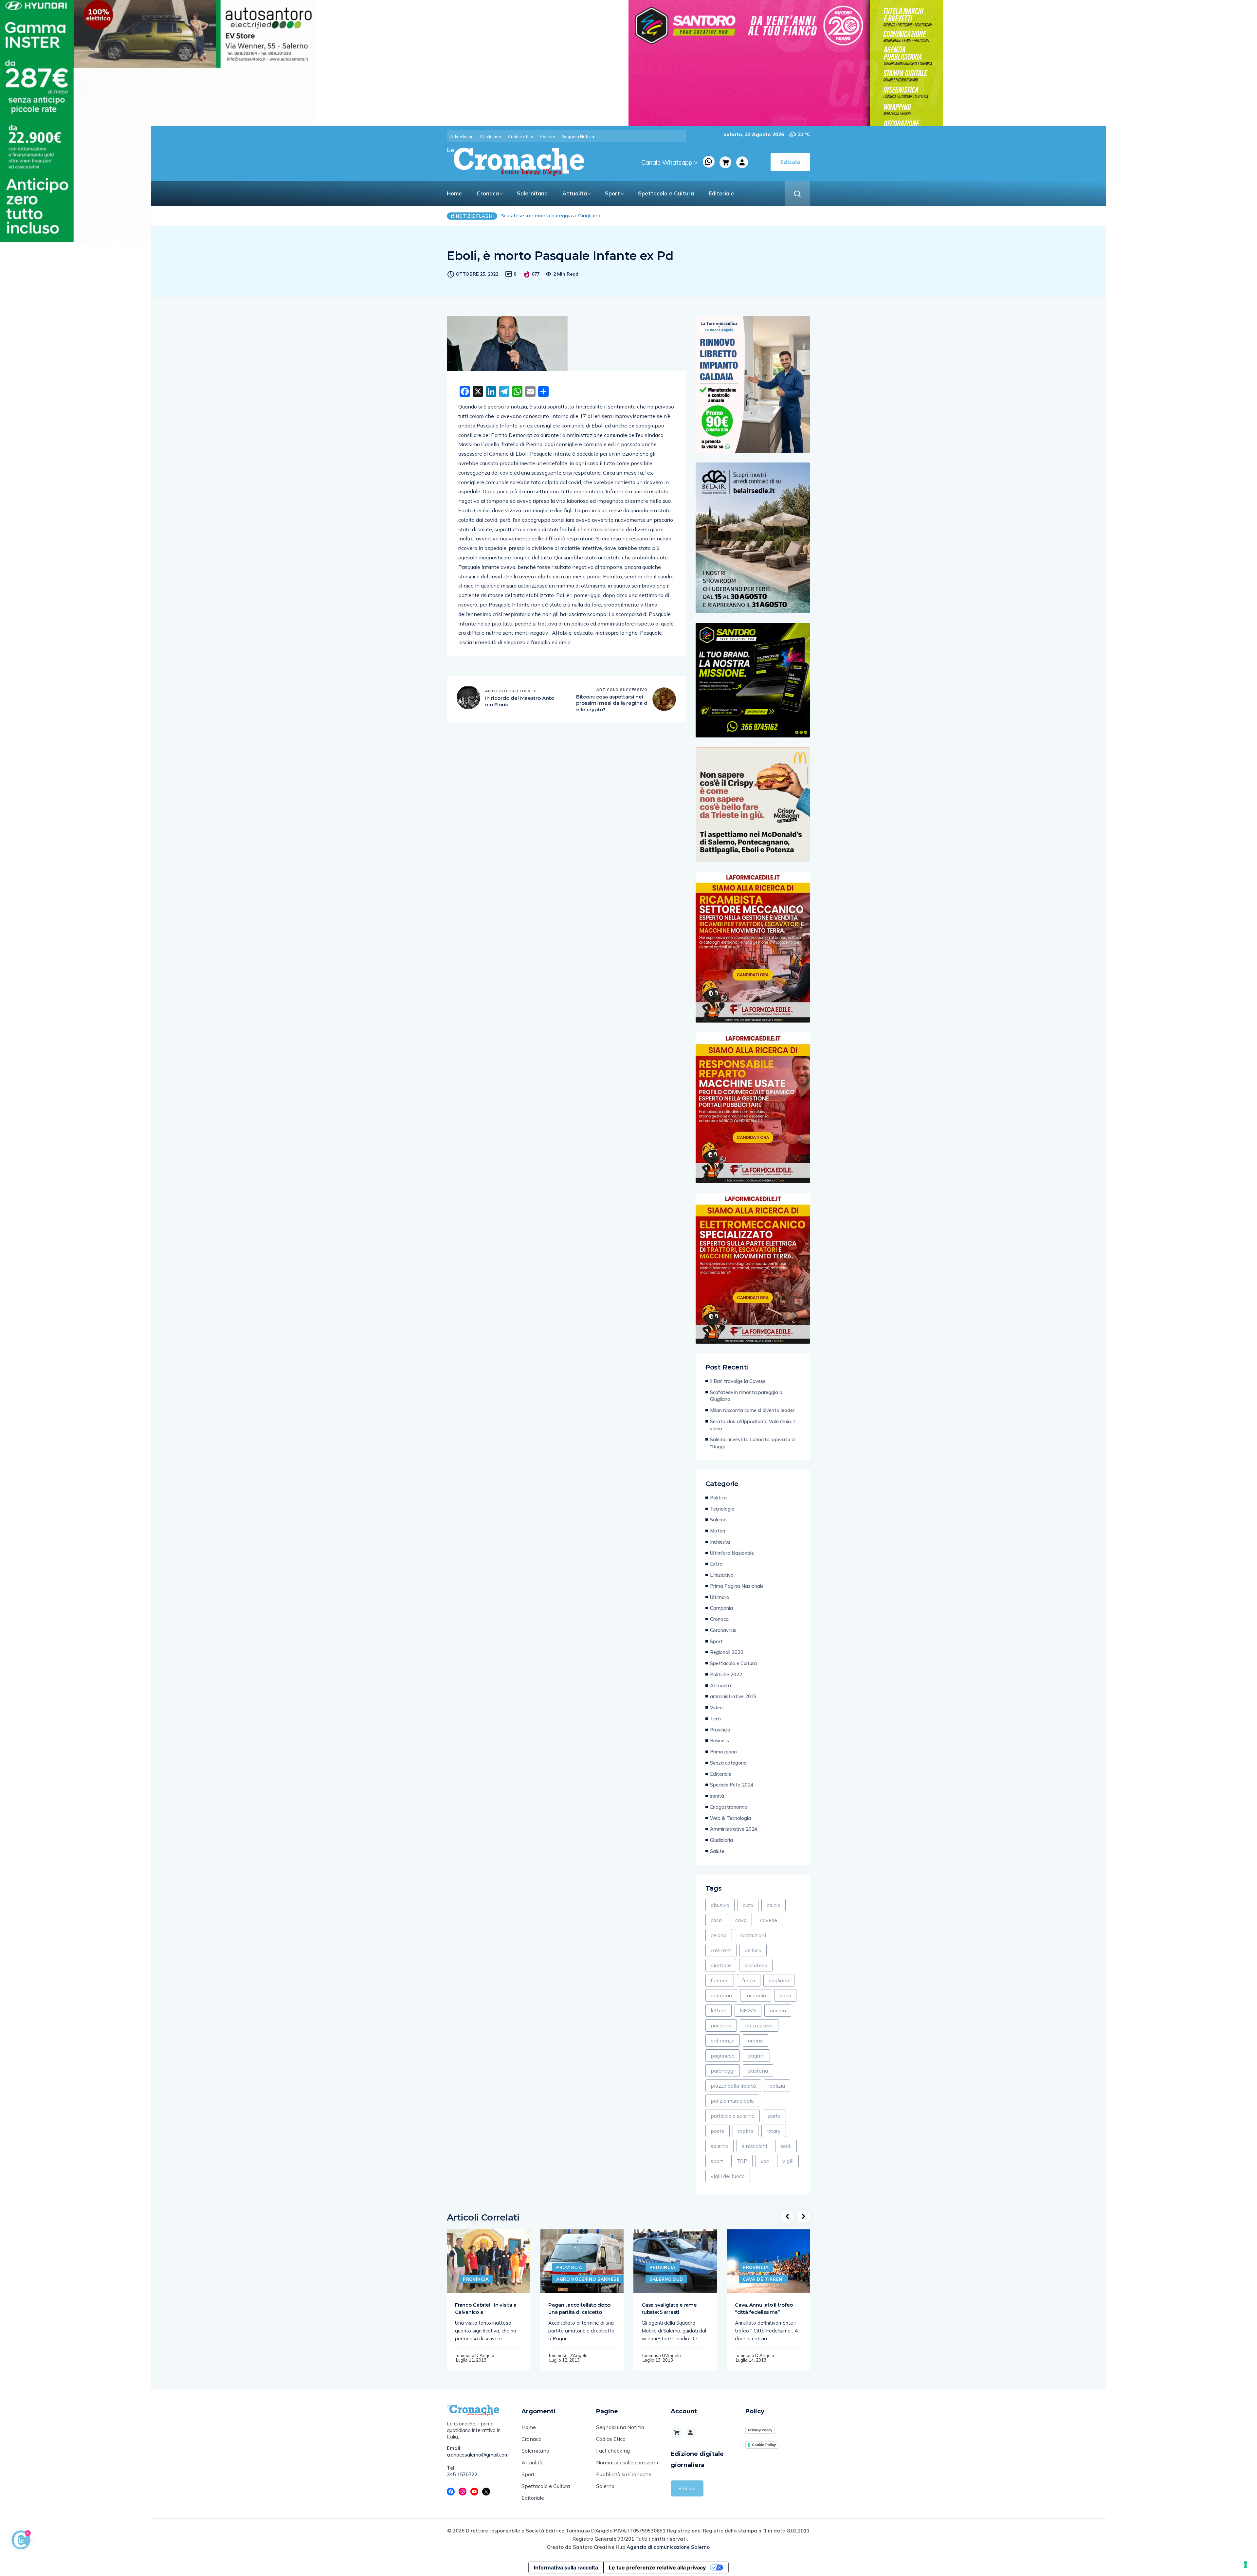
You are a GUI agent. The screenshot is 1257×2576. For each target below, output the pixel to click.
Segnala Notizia (578, 136)
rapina (746, 2131)
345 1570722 (462, 2474)
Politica (718, 1498)
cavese (769, 1920)
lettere (719, 2010)
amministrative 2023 (733, 1696)
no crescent (759, 2025)
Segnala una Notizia (620, 2427)
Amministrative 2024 (734, 1829)
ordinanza (723, 2041)
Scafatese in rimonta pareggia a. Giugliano (747, 1396)
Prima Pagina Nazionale (737, 1586)
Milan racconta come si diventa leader (752, 1410)
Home (454, 193)
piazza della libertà (733, 2086)
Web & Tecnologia (730, 1818)
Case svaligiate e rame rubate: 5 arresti (669, 2308)
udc (765, 2161)
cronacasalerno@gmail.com (478, 2455)
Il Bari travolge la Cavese (530, 216)
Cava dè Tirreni (763, 2279)
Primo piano (723, 1752)
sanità (717, 1796)
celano (719, 1935)
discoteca (756, 1965)
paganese (723, 2056)
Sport (612, 193)
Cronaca (488, 193)
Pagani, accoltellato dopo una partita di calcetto (579, 2308)
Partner (548, 136)
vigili (788, 2161)
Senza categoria (728, 1763)
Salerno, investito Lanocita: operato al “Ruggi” (753, 1443)
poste (718, 2131)
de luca (753, 1950)
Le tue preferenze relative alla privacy (657, 2567)
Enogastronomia (729, 1807)
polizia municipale (732, 2101)
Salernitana (532, 193)
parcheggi (723, 2071)
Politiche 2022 (726, 1674)
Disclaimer (491, 136)
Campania (721, 1608)
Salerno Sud (666, 2279)
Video (716, 1707)
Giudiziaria (721, 1840)
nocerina (721, 2025)
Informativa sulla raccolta (566, 2567)
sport (717, 2161)
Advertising (462, 136)
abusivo (720, 1905)
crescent (721, 1950)
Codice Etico (611, 2439)
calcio (774, 1905)
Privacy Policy (760, 2430)
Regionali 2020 (727, 1652)
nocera (778, 2010)
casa (716, 1920)
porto (774, 2116)
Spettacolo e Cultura (666, 193)
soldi (786, 2146)
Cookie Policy (764, 2445)
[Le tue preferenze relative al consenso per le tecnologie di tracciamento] (1246, 2565)
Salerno (718, 1520)
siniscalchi (754, 2146)
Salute (717, 1851)
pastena (758, 2071)
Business (720, 1741)
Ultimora (720, 1597)
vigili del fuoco (728, 2176)
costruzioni (753, 1935)
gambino (721, 1995)
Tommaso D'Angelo (475, 2355)
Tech (715, 1719)
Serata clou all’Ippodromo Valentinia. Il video (753, 1425)
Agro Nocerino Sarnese (588, 2279)
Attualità (575, 193)
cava (741, 1920)
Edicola (687, 2488)
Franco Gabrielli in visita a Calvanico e (486, 2308)
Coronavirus (723, 1630)
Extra (716, 1564)
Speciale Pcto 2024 (732, 1785)
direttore (721, 1965)
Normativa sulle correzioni (627, 2462)
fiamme (720, 1980)
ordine (756, 2041)
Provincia (720, 1730)
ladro (785, 1995)
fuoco (749, 1980)
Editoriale (721, 193)
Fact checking (613, 2451)
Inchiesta (720, 1542)
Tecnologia (722, 1509)
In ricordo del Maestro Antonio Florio (520, 701)
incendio (756, 1995)
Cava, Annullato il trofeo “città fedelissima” (764, 2308)
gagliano (779, 1980)
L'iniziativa (722, 1575)
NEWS (748, 2010)
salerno (720, 2146)
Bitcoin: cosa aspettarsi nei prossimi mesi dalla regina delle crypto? (612, 703)
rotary (774, 2131)
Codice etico (521, 136)
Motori (718, 1531)
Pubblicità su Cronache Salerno (624, 2480)
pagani (756, 2056)
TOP (742, 2161)
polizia (777, 2086)
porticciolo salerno (733, 2116)
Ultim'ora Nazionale (732, 1553)
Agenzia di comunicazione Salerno (668, 2547)
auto (748, 1905)
